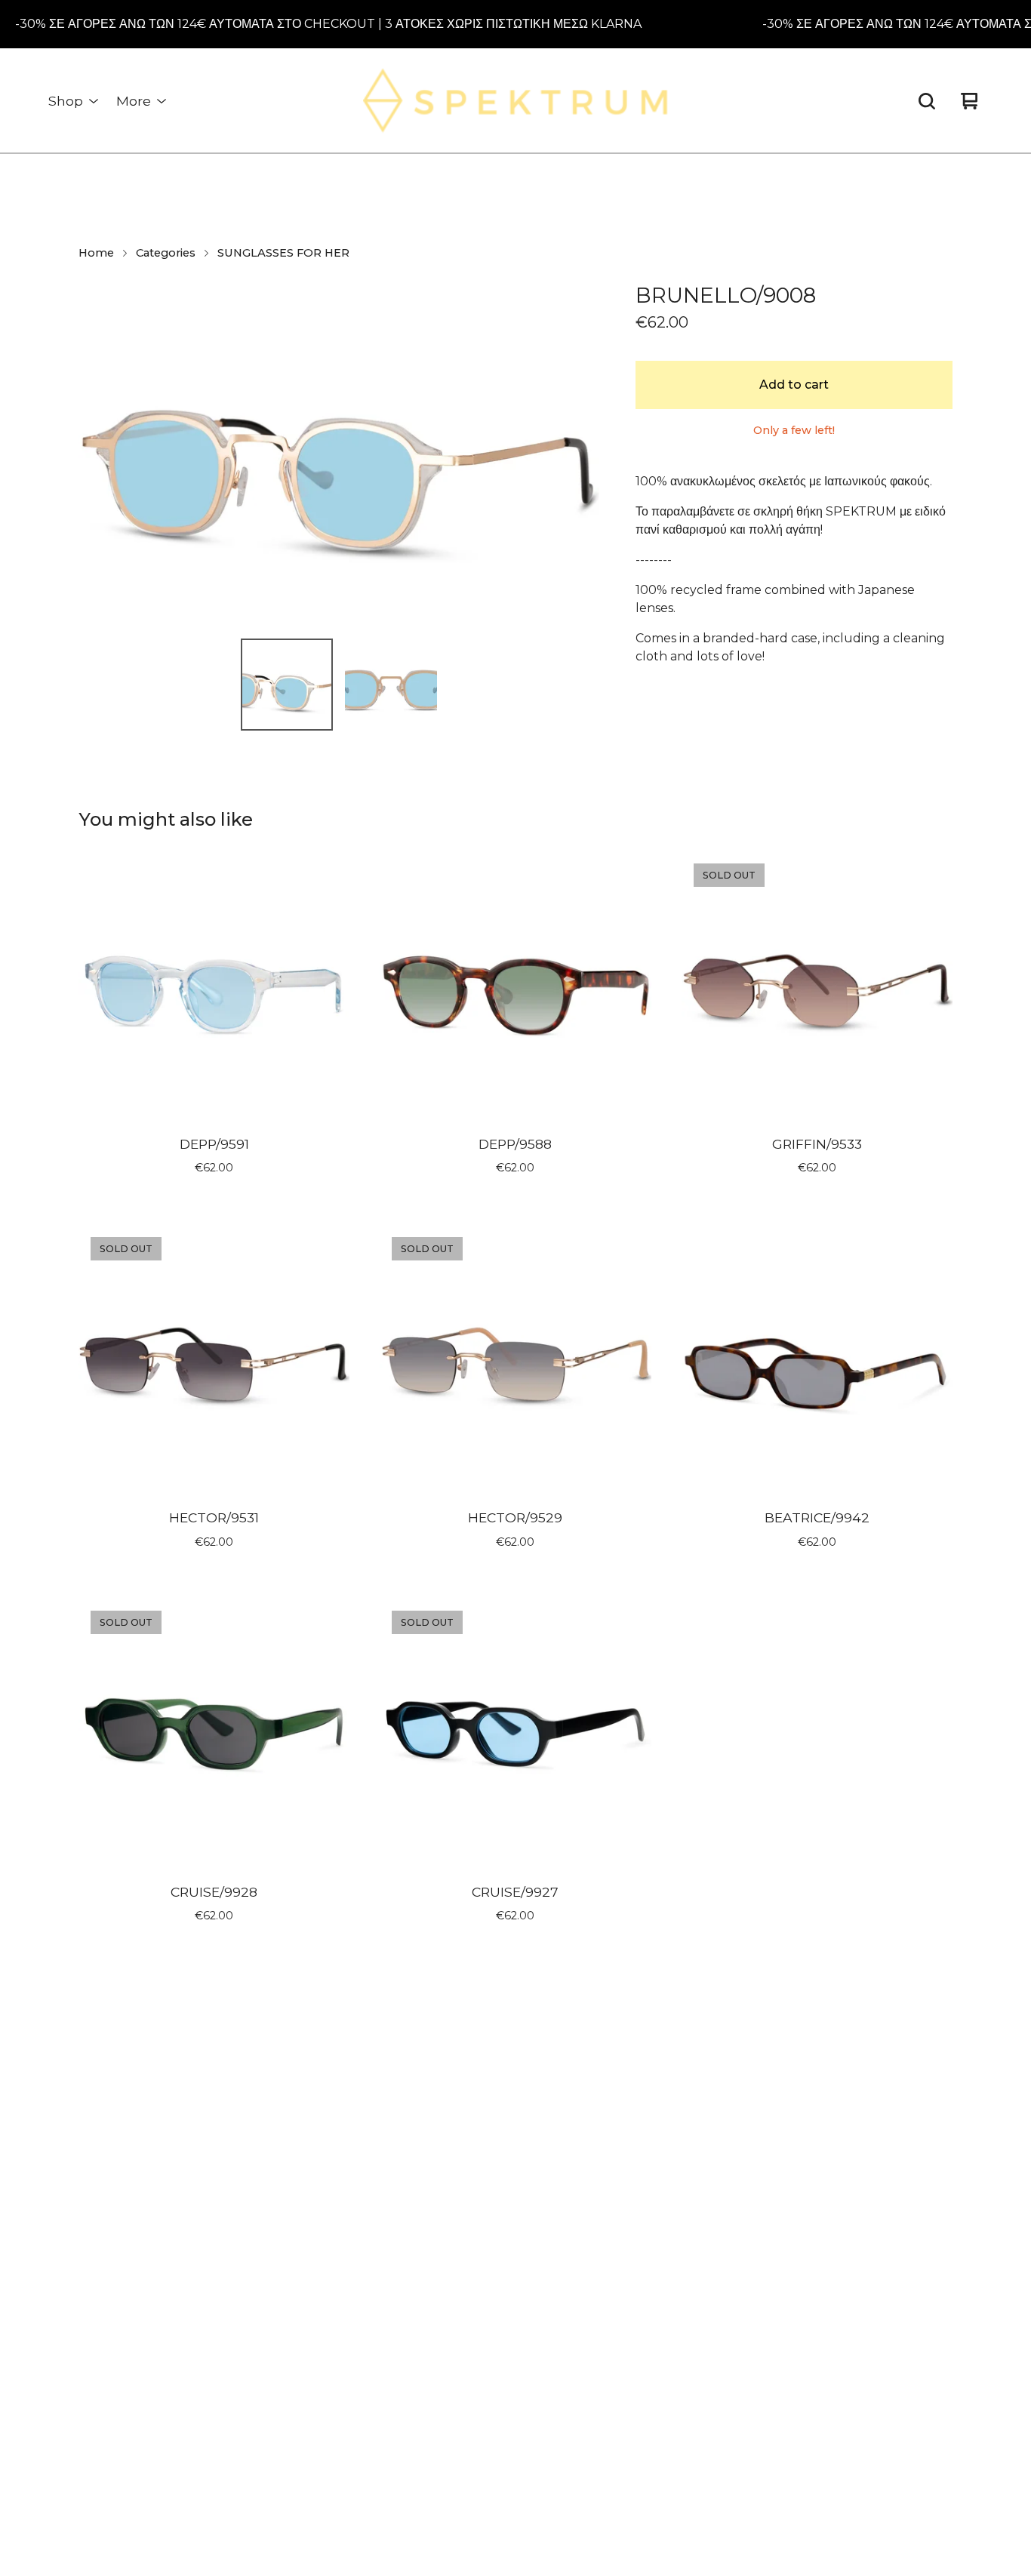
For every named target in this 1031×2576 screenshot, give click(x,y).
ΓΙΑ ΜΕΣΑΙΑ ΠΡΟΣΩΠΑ (259, 2287)
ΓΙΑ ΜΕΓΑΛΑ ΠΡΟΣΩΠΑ (260, 2314)
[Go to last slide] (100, 453)
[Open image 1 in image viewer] (339, 452)
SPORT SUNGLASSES (259, 2366)
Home (96, 253)
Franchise (446, 2157)
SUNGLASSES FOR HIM (266, 2183)
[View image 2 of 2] (391, 685)
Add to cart (794, 385)
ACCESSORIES (239, 2418)
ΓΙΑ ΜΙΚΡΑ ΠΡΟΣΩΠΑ (255, 2262)
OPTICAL (224, 2391)
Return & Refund (466, 2131)
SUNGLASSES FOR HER (283, 253)
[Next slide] (578, 453)
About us (444, 2105)
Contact (441, 2183)
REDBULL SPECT (248, 2210)
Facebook (691, 2157)
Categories (166, 253)
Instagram (690, 2105)
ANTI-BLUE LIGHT (251, 2339)
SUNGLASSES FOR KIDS (268, 2235)
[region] (515, 24)
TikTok (679, 2131)
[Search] (927, 101)
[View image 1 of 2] (287, 685)
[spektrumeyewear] (516, 101)
